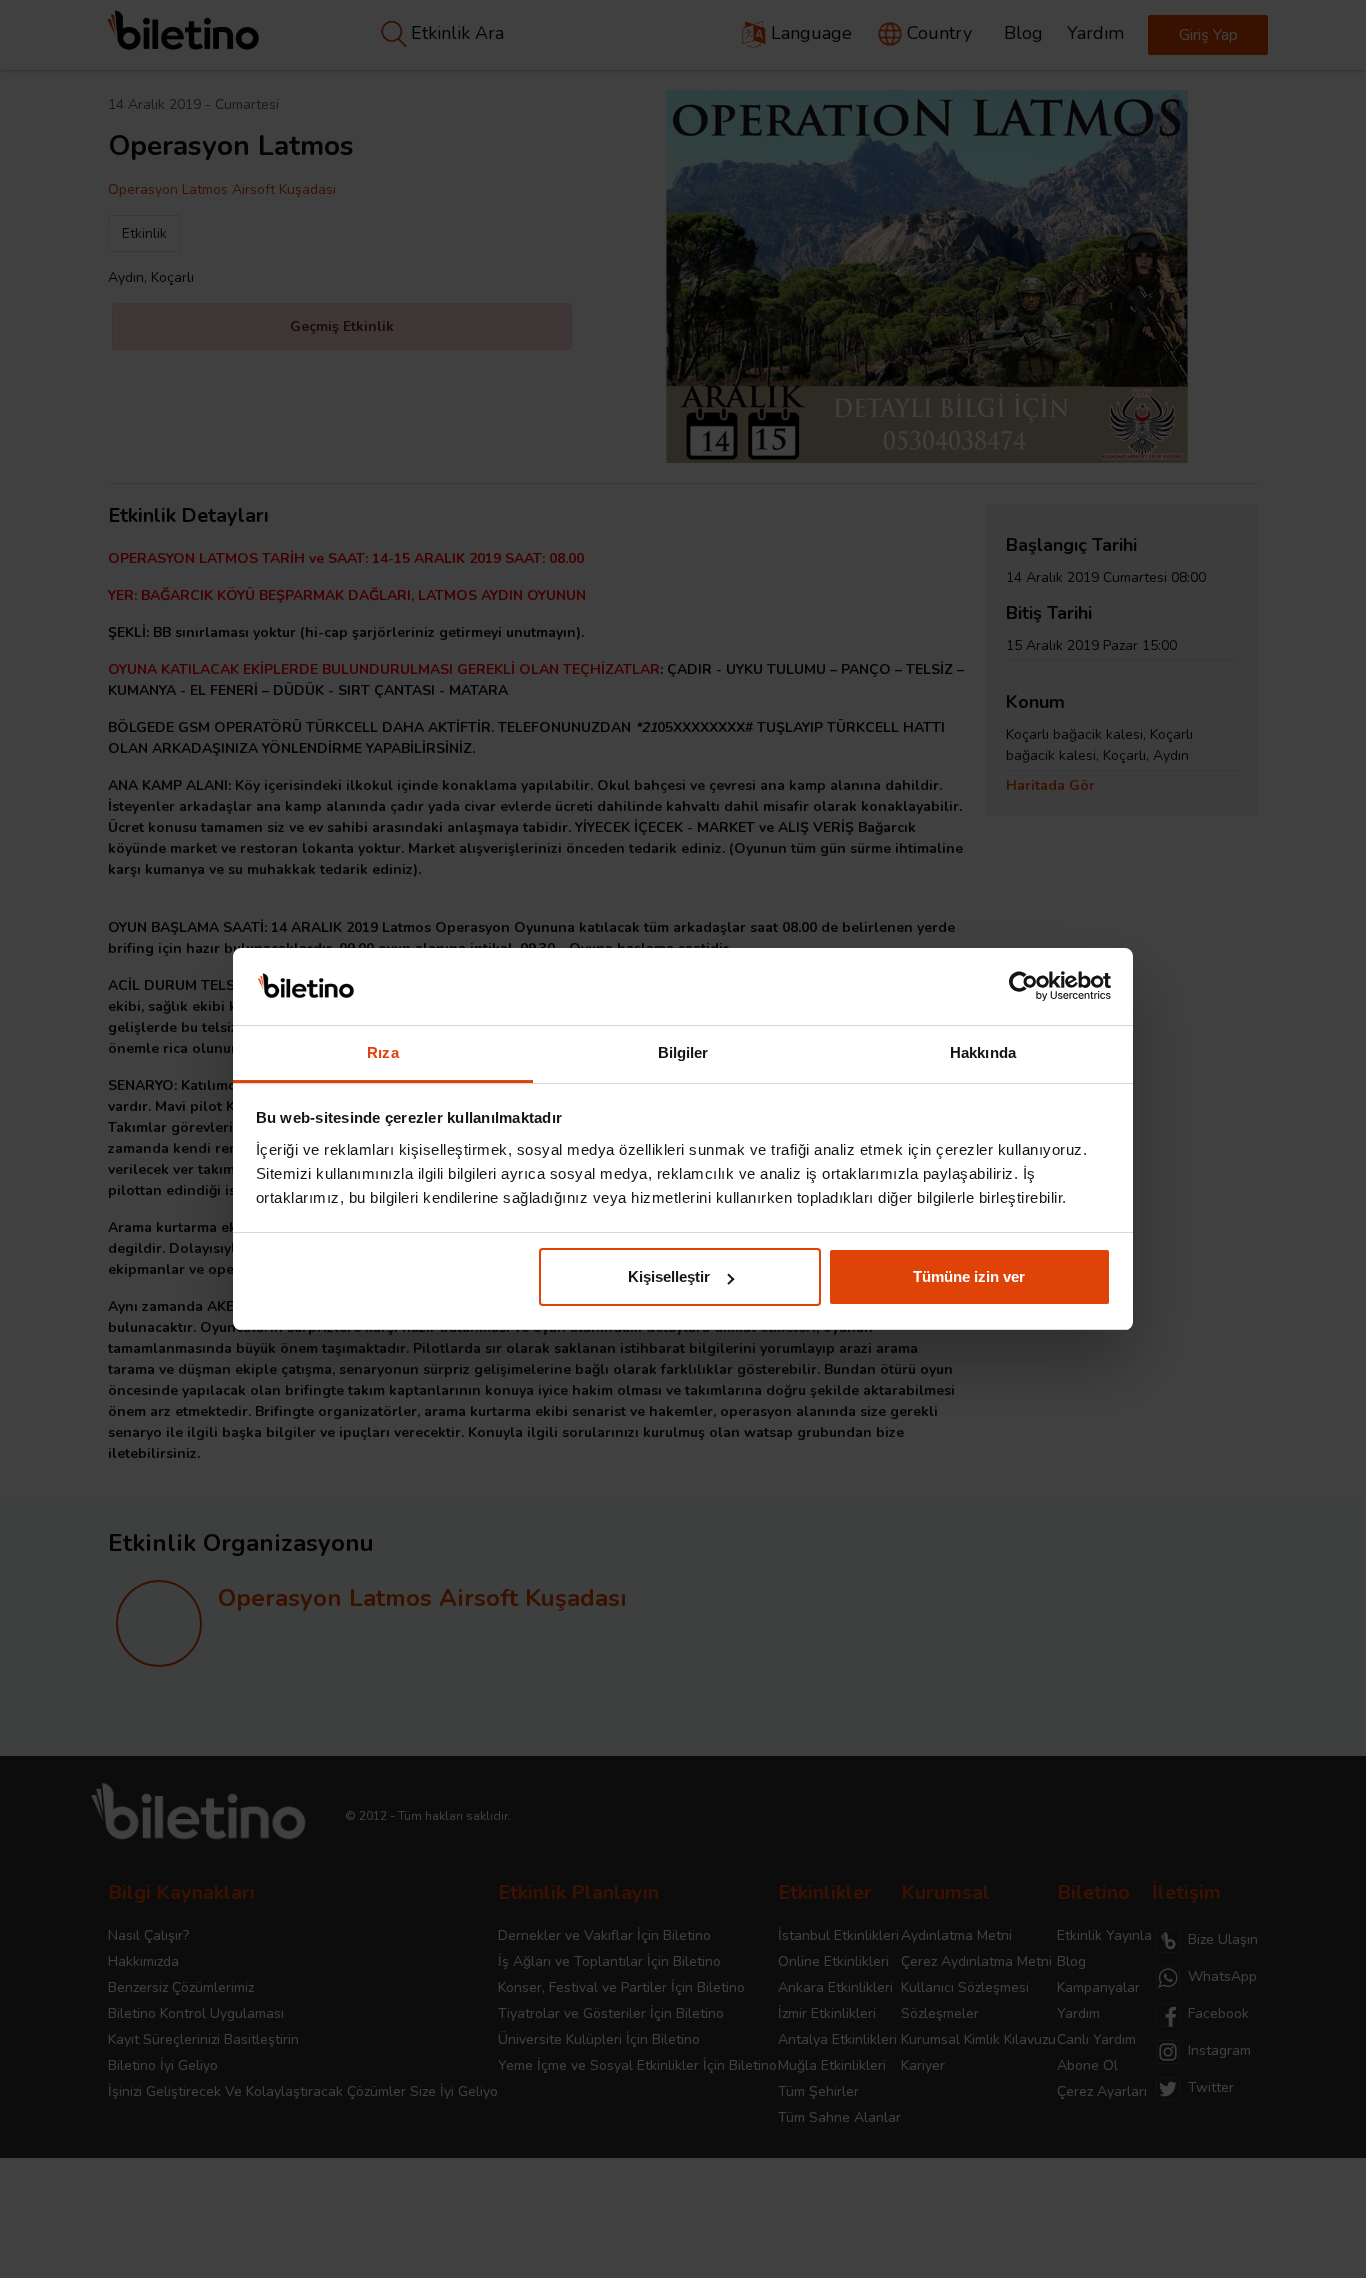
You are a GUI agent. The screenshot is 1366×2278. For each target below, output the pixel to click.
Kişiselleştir (669, 1276)
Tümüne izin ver (969, 1276)
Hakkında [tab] (983, 1052)
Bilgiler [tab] (683, 1052)
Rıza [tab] (382, 1052)
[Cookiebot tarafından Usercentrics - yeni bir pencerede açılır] (1023, 987)
